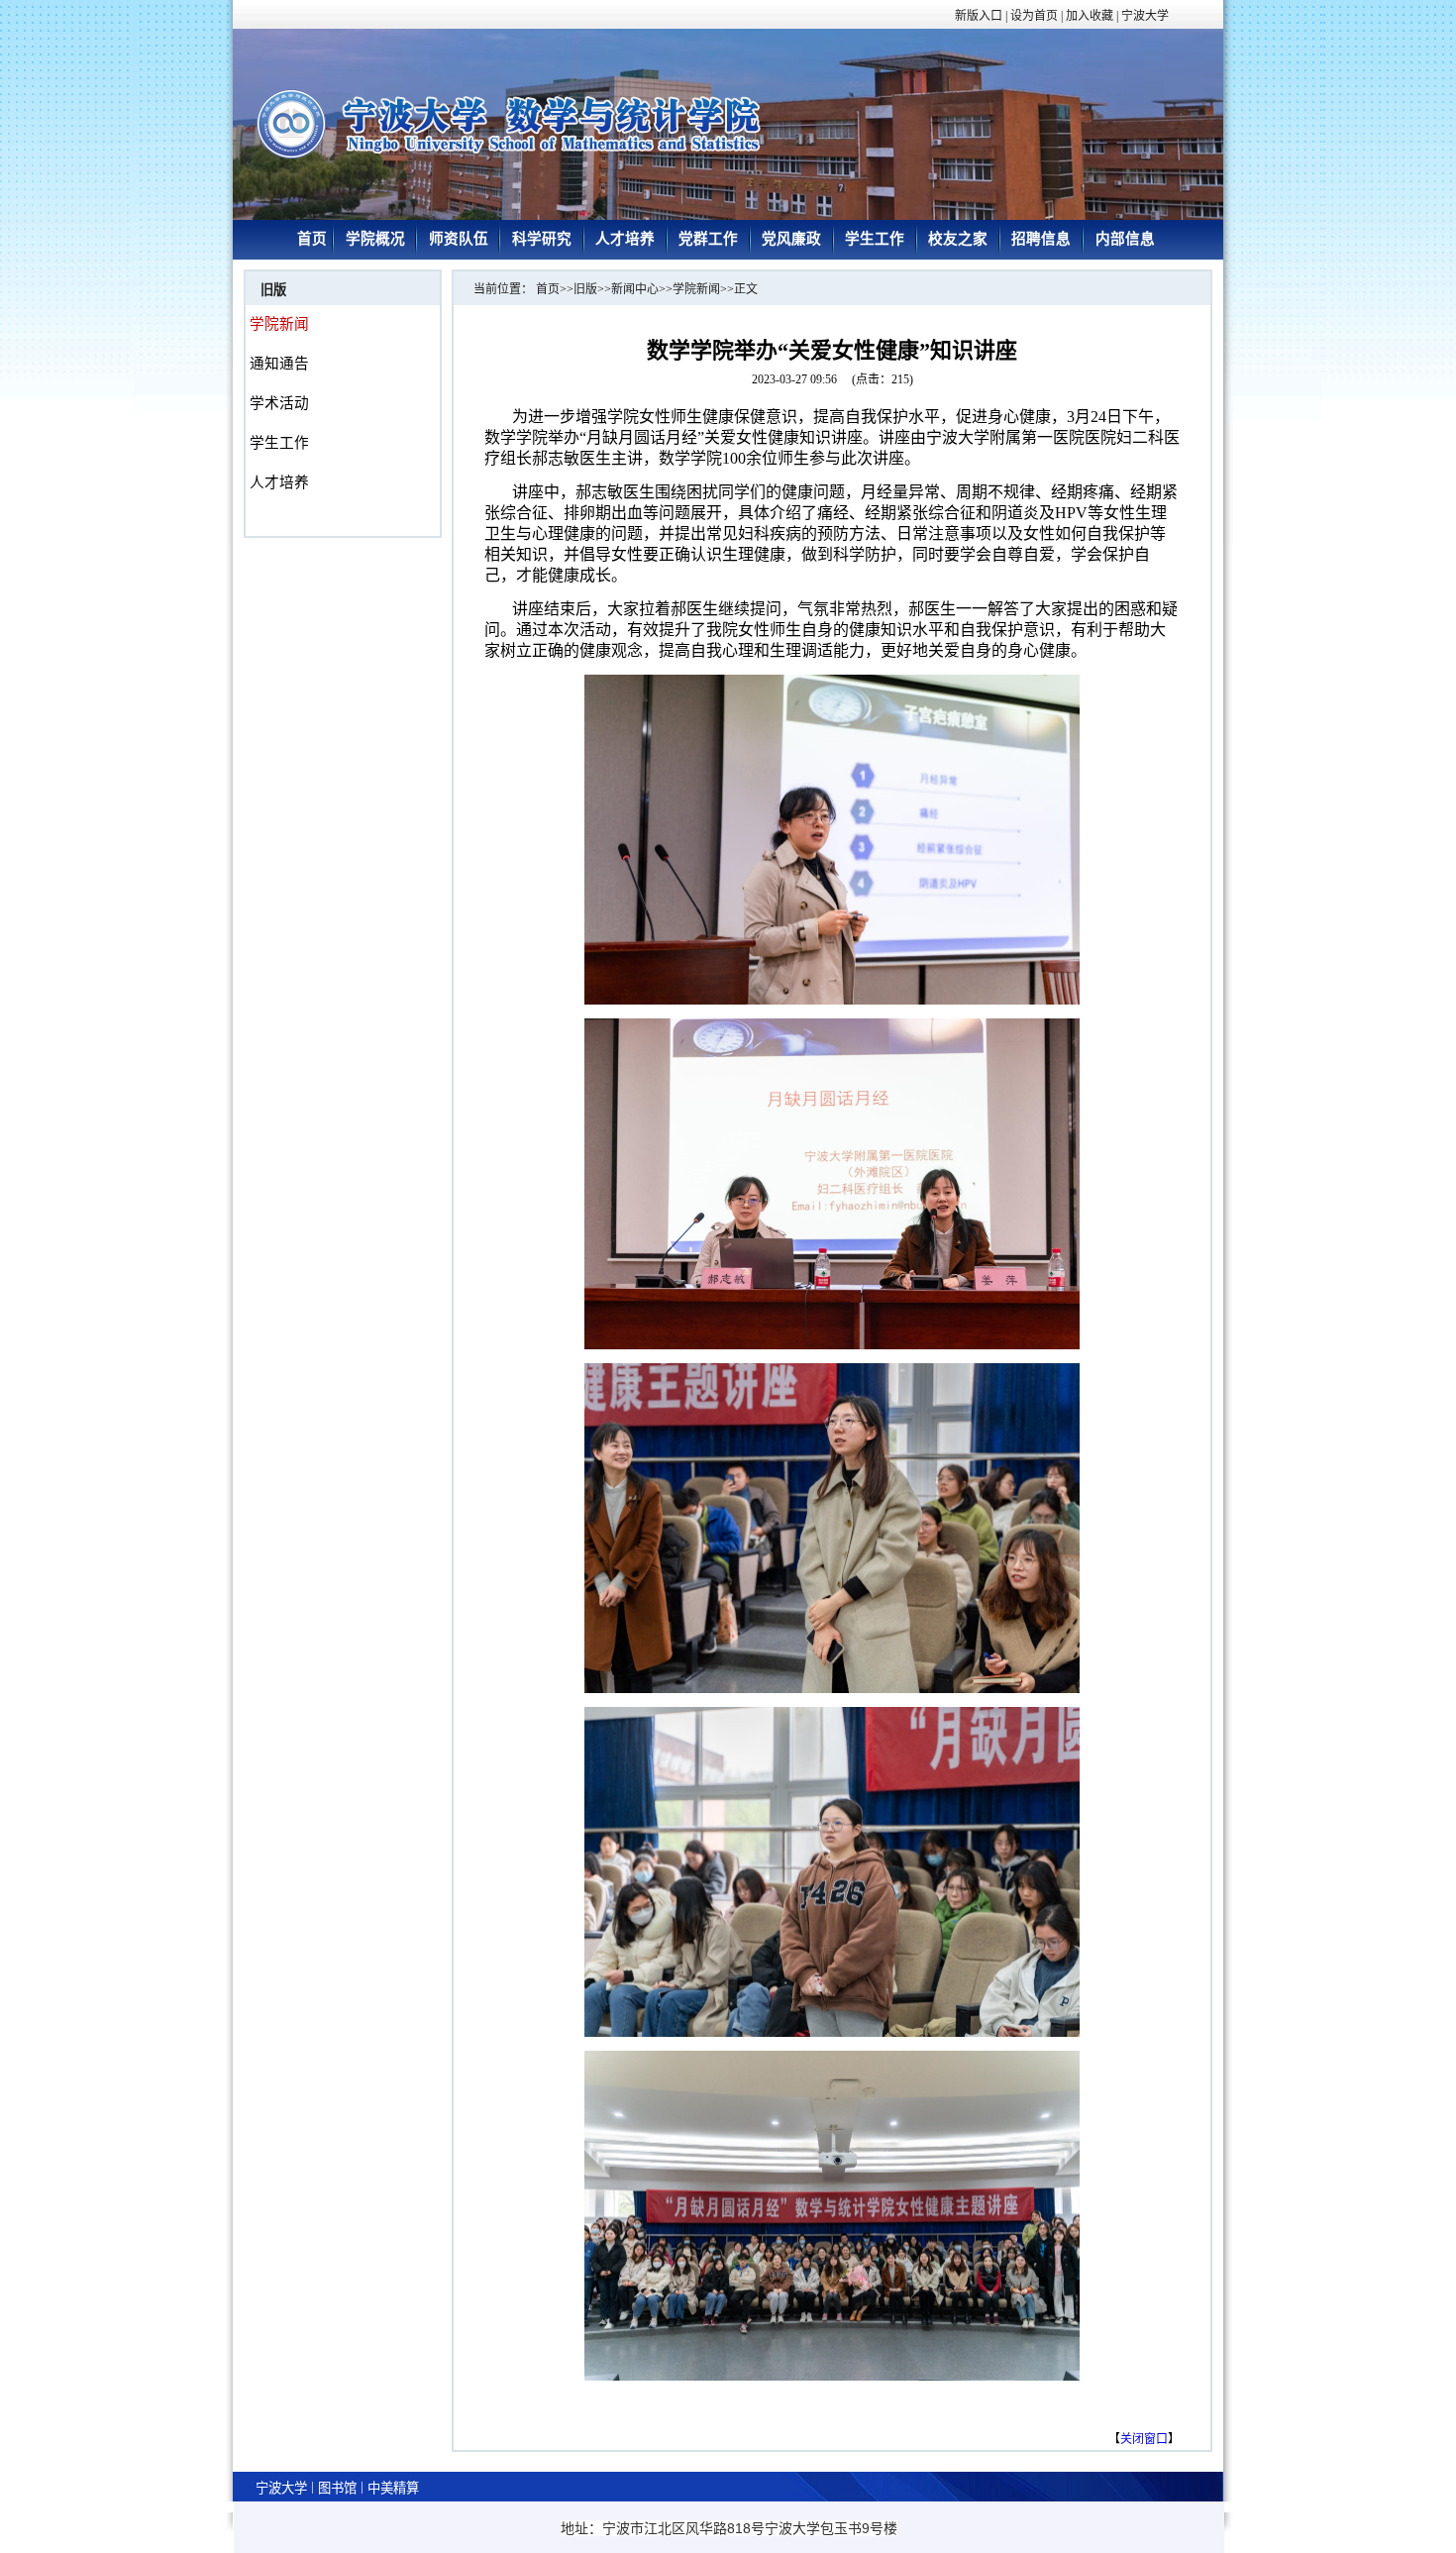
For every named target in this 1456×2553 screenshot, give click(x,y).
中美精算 (393, 2488)
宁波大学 (281, 2488)
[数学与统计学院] (530, 161)
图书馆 (337, 2488)
